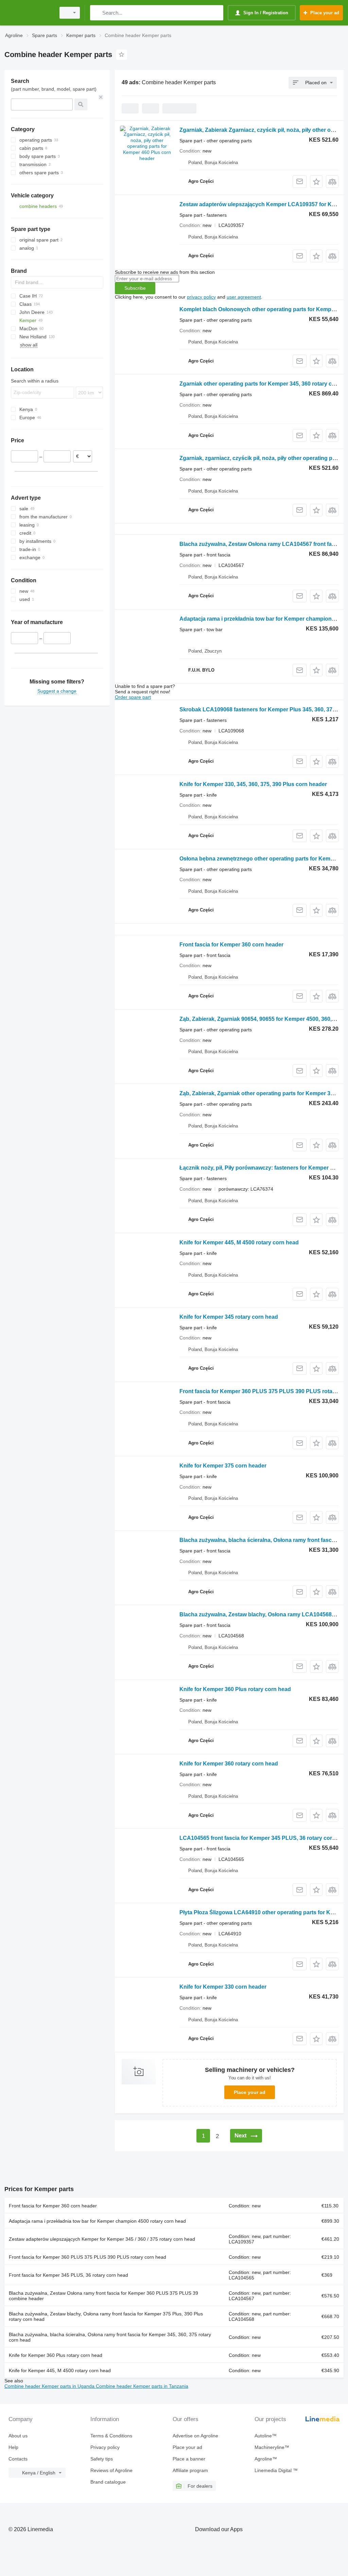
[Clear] (101, 97)
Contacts (18, 2459)
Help (13, 2447)
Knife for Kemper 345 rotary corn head (229, 1317)
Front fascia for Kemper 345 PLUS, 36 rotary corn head (68, 2275)
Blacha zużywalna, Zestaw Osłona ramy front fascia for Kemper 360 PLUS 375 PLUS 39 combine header (103, 2296)
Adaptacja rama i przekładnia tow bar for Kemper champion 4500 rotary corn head (97, 2221)
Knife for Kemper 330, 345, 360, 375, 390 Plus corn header (253, 784)
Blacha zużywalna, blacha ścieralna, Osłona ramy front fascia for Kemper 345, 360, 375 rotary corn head (110, 2337)
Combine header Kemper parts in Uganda (50, 2386)
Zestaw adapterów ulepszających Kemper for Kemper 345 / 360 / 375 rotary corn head (102, 2239)
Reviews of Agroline (111, 2470)
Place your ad (250, 2092)
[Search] (97, 13)
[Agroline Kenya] (29, 13)
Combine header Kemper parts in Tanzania (142, 2386)
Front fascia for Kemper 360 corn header (231, 945)
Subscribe (135, 288)
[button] (316, 182)
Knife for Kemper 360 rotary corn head (229, 1764)
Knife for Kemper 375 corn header (223, 1466)
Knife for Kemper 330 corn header (223, 1987)
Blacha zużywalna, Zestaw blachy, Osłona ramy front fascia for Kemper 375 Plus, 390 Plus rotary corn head (106, 2316)
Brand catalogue (108, 2482)
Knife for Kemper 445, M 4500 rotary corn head (239, 1242)
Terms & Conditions (111, 2436)
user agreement (244, 297)
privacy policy (201, 297)
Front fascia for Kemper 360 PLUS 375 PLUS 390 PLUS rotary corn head (88, 2257)
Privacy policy (105, 2447)
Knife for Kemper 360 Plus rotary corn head (235, 1689)
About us (18, 2436)
